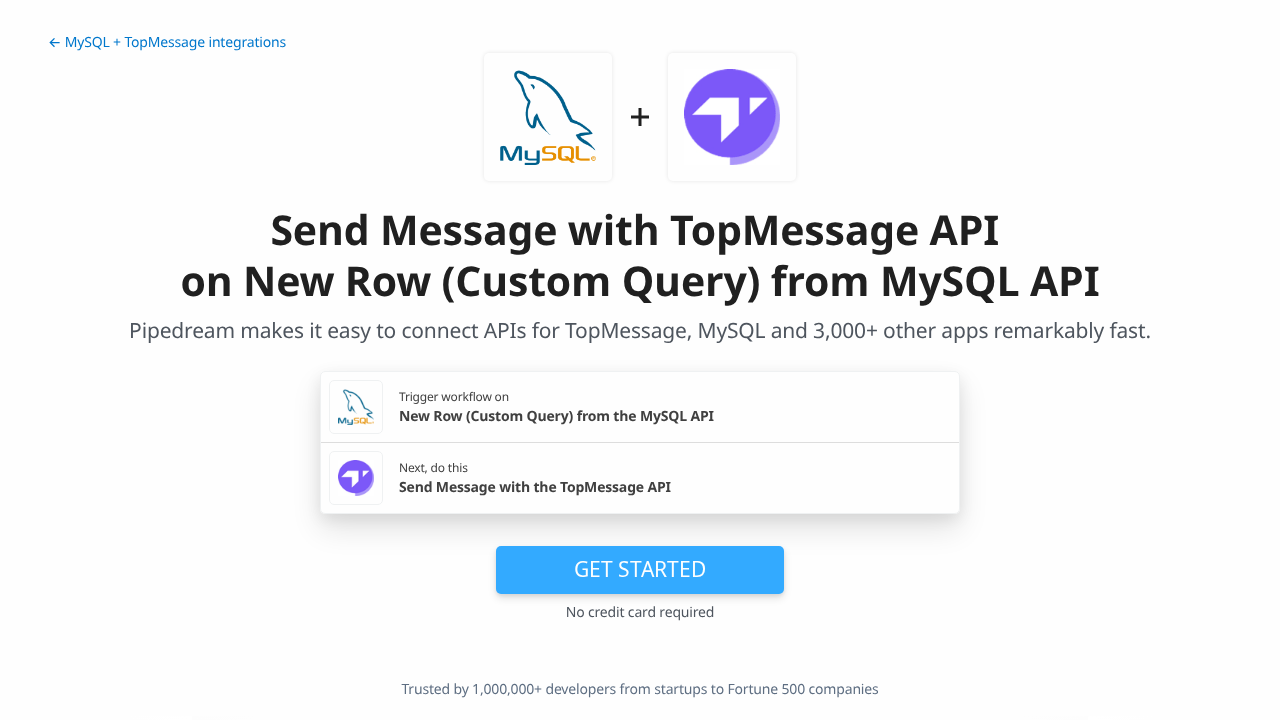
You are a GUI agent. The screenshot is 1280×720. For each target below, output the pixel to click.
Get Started (640, 569)
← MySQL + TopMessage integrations (167, 42)
